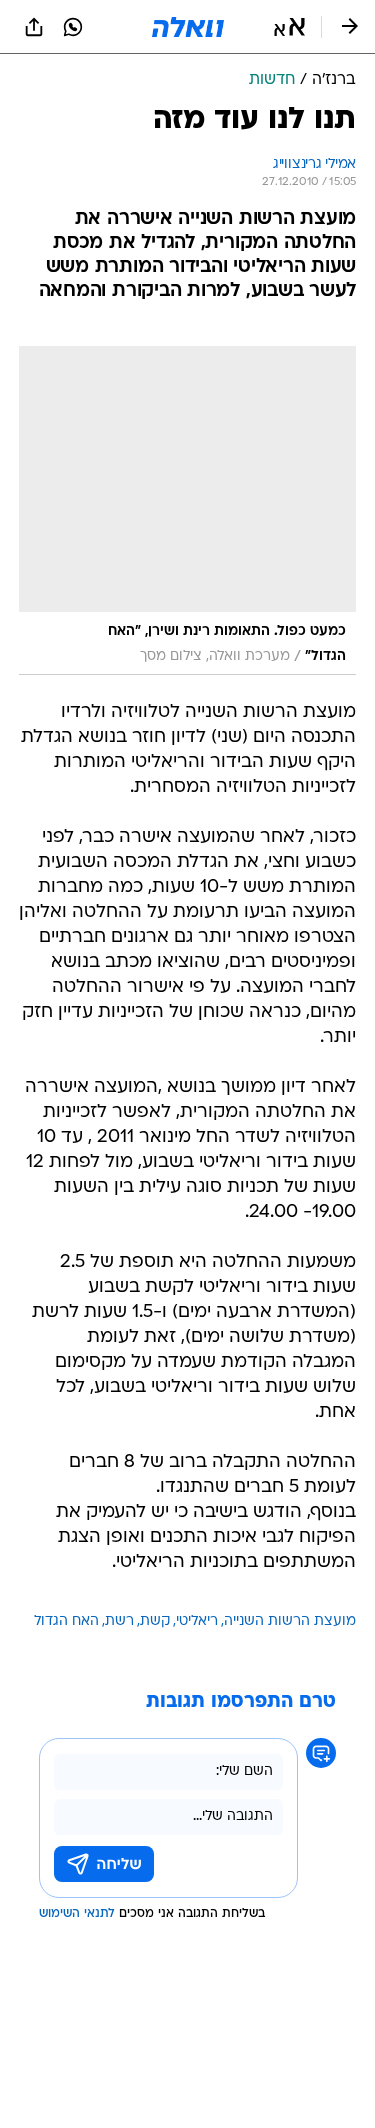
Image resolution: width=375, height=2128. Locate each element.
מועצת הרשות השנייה (290, 1621)
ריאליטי (197, 1621)
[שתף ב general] (34, 27)
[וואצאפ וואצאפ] (73, 27)
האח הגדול (66, 1621)
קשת (155, 1621)
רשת (119, 1621)
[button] (289, 27)
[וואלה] (188, 27)
